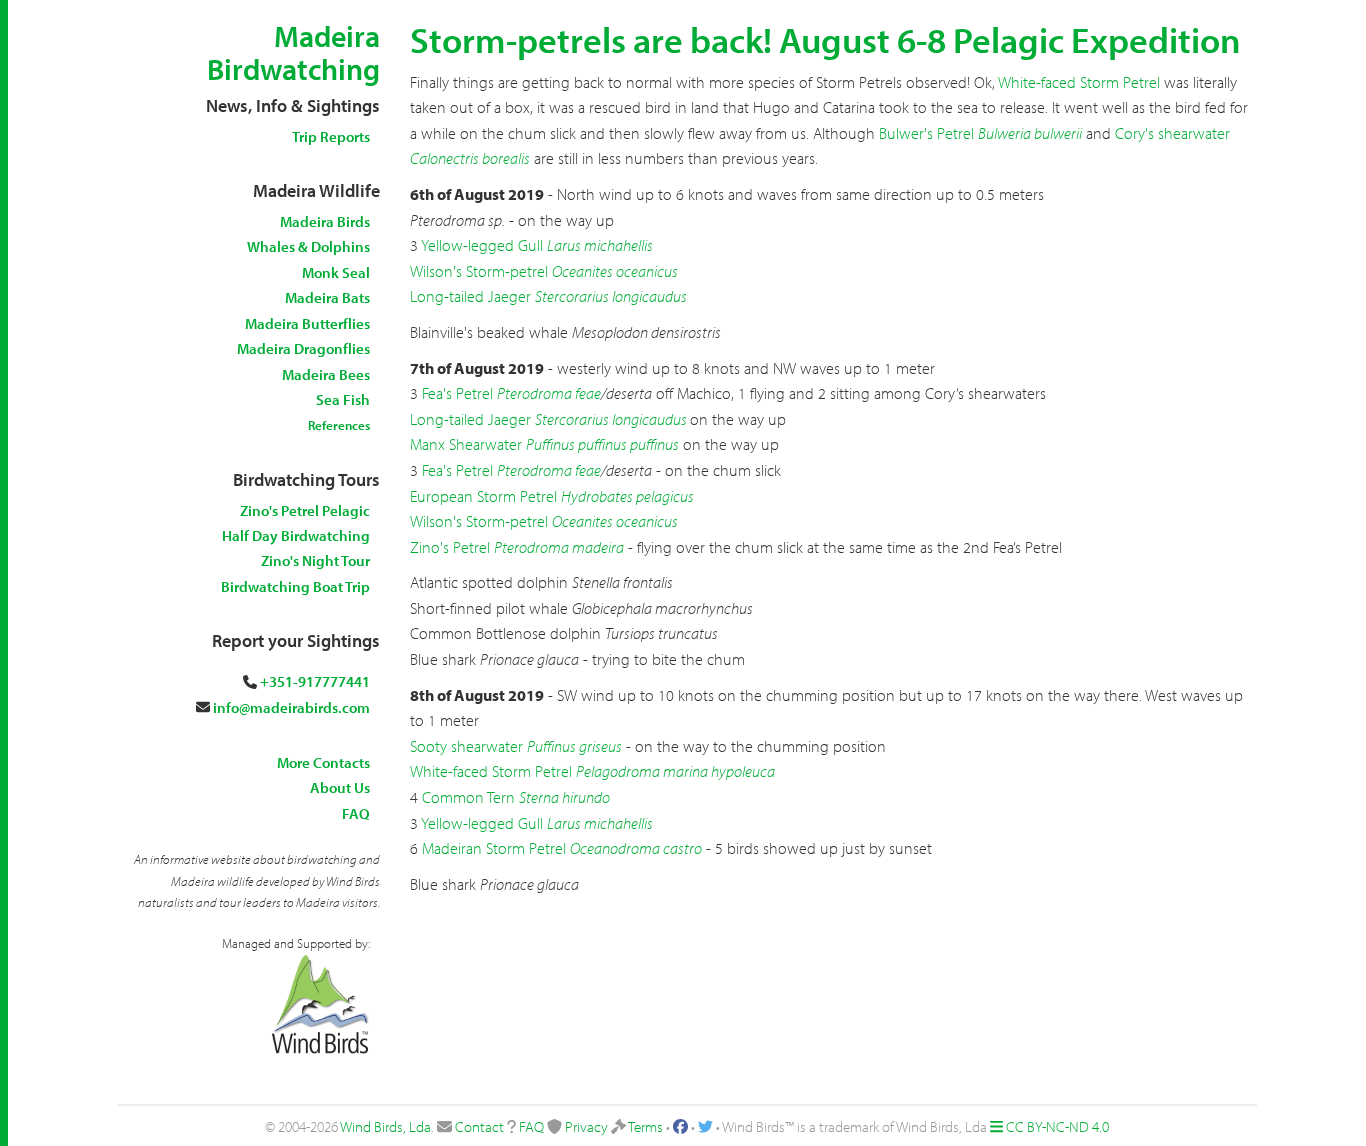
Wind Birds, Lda (385, 1126)
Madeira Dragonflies (303, 348)
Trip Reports (331, 136)
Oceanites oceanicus (615, 271)
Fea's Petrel (457, 393)
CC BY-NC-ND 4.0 (1057, 1126)
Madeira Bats (327, 297)
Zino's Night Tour (315, 560)
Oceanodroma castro (636, 848)
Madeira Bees (326, 374)
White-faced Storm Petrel (1079, 82)
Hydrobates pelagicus (627, 496)
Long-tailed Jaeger (470, 296)
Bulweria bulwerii (1030, 133)
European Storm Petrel (483, 496)
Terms (645, 1126)
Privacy (586, 1126)
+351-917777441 (315, 681)
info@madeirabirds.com (291, 707)
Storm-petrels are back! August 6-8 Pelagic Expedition (825, 39)
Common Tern (468, 797)
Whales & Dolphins (308, 246)
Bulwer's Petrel (926, 133)
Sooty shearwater (466, 746)
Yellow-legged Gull (482, 245)
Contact (479, 1126)
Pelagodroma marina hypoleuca (675, 771)
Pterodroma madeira (559, 547)
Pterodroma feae (549, 393)
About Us (340, 787)
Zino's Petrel (450, 547)
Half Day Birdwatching (296, 535)
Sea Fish (343, 399)
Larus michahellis (600, 245)
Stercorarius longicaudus (611, 296)
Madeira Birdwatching (293, 52)
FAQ (356, 813)
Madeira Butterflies (307, 323)
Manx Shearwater (466, 444)
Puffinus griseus (574, 746)
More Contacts (323, 762)
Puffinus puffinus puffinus (602, 444)
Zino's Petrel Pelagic (305, 510)
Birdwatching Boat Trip (295, 586)
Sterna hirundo (564, 797)
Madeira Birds (325, 221)
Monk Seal (336, 272)
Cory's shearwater (1172, 133)
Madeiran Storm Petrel (494, 848)
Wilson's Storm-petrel (479, 271)
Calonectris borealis (470, 158)
